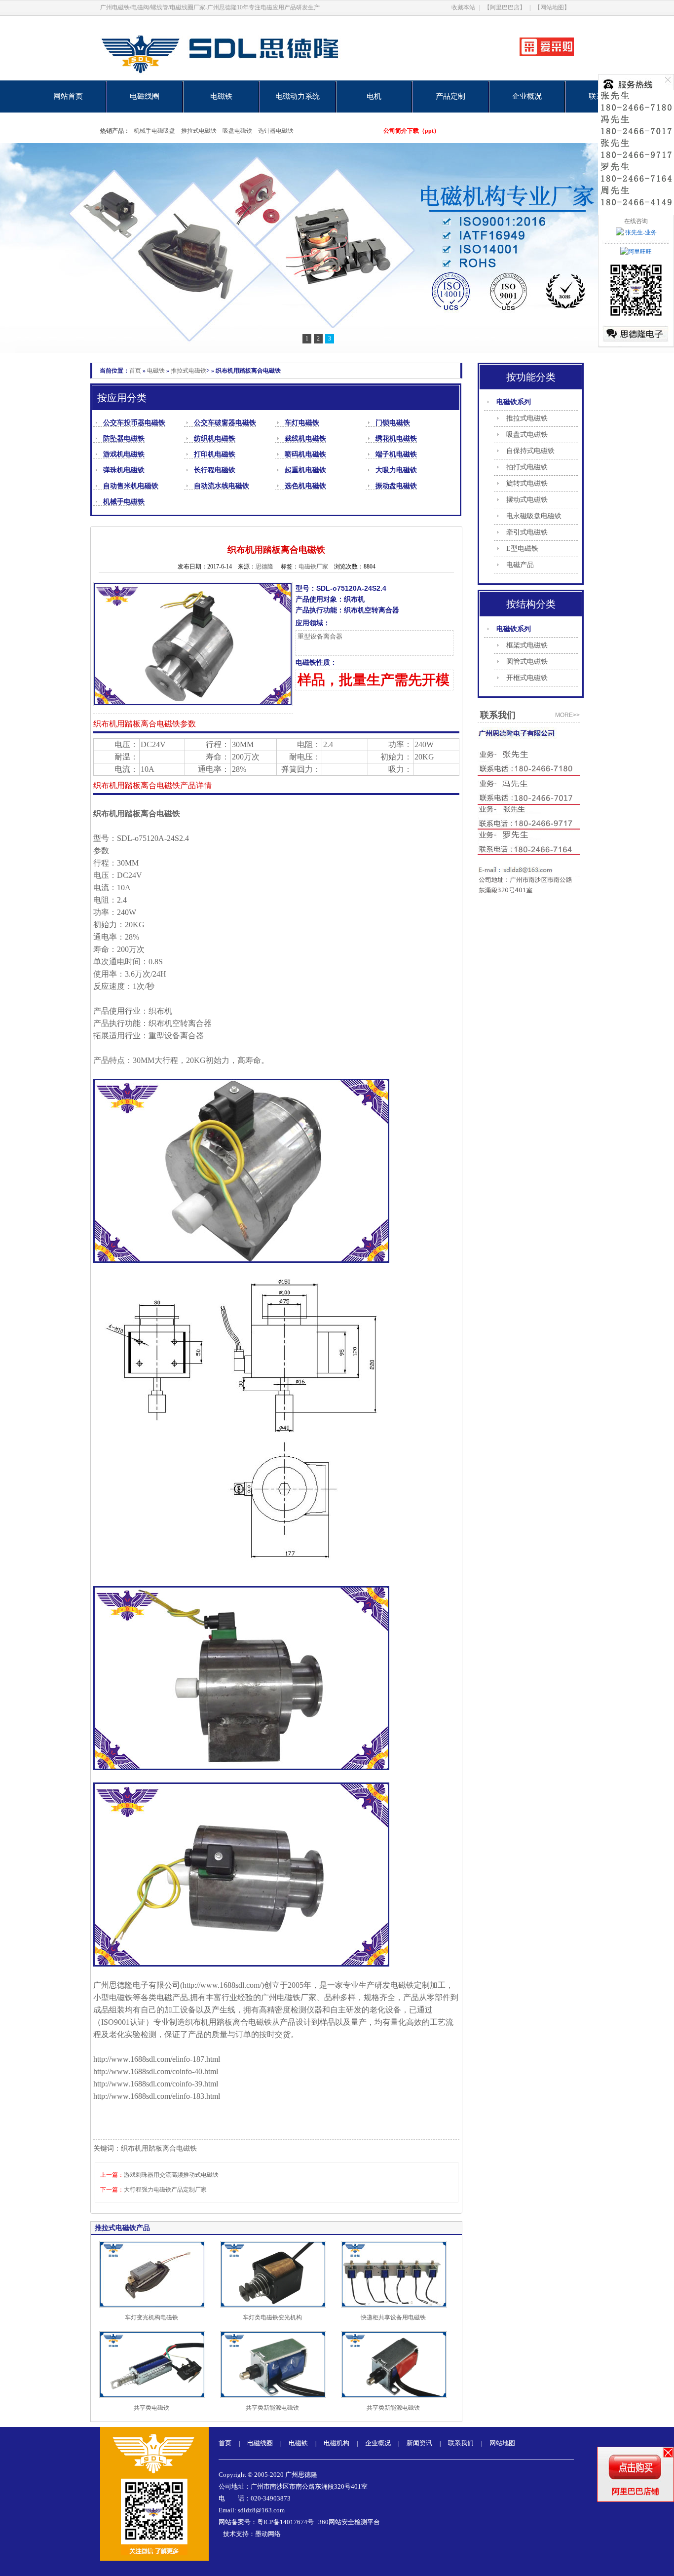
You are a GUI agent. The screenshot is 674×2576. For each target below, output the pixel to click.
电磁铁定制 (410, 1985)
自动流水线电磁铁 (222, 486)
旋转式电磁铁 (527, 483)
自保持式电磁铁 (530, 451)
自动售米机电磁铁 (131, 486)
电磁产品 (520, 565)
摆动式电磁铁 (527, 500)
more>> (567, 715)
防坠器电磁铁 (124, 438)
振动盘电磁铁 (396, 486)
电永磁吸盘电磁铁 (534, 516)
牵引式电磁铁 (527, 532)
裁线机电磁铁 (305, 438)
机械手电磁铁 (124, 502)
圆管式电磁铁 (527, 662)
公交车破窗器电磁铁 (225, 423)
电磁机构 (337, 2443)
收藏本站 (463, 7)
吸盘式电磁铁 (527, 435)
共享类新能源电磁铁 (272, 2408)
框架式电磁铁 (527, 645)
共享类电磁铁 (151, 2408)
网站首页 (68, 96)
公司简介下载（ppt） (412, 131)
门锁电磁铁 (393, 423)
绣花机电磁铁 (396, 438)
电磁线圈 (145, 96)
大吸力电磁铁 (396, 470)
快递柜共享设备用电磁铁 (393, 2317)
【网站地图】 (552, 7)
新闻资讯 (419, 2443)
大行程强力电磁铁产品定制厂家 (165, 2190)
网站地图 (502, 2443)
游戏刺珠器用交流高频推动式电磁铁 (171, 2175)
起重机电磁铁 (305, 470)
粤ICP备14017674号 (285, 2522)
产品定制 (450, 96)
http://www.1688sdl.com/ (222, 1985)
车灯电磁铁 (302, 423)
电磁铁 (221, 96)
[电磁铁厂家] (254, 78)
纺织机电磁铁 (215, 438)
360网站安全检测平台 (349, 2522)
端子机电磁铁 (396, 454)
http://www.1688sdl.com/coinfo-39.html (156, 2084)
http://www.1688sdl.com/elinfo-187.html (157, 2059)
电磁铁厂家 (297, 1997)
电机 (374, 96)
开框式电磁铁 (527, 678)
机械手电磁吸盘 (154, 131)
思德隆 (264, 567)
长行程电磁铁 (215, 470)
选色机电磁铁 (305, 486)
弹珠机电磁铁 (124, 470)
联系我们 (461, 2443)
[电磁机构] (337, 248)
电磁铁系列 (514, 402)
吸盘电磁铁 (237, 131)
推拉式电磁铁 (199, 131)
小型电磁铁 (113, 1997)
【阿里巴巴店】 (505, 7)
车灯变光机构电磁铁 (151, 2317)
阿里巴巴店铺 (636, 2491)
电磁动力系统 (298, 96)
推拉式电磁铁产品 (122, 2228)
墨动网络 (268, 2534)
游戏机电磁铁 (124, 454)
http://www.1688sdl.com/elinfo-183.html (157, 2096)
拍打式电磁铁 (527, 467)
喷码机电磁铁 (305, 454)
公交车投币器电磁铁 (134, 423)
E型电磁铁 (522, 549)
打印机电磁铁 (215, 454)
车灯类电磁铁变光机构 (272, 2317)
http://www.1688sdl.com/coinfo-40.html (156, 2071)
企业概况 (527, 96)
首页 (135, 371)
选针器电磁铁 (276, 131)
